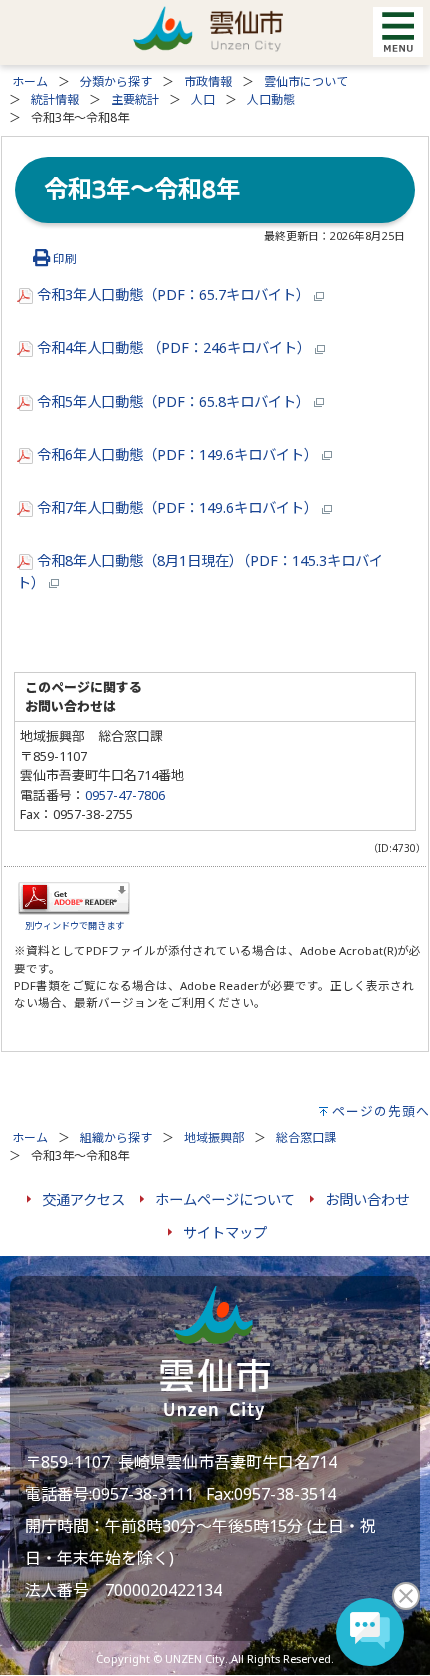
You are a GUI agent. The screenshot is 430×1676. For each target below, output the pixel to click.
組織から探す (116, 1137)
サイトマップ (225, 1232)
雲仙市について (306, 81)
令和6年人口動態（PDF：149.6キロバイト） (177, 454)
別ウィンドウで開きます (74, 925)
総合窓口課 (306, 1137)
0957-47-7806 (125, 795)
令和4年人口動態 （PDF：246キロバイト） (174, 347)
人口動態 (271, 99)
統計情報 (55, 99)
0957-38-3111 (143, 1494)
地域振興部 (214, 1137)
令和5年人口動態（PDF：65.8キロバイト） (173, 401)
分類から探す (116, 81)
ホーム (30, 81)
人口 (203, 99)
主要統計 (135, 99)
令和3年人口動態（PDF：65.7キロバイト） (173, 294)
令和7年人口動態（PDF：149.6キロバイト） (177, 507)
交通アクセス (83, 1199)
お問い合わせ (367, 1199)
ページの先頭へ (381, 1111)
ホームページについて (225, 1199)
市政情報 (208, 81)
